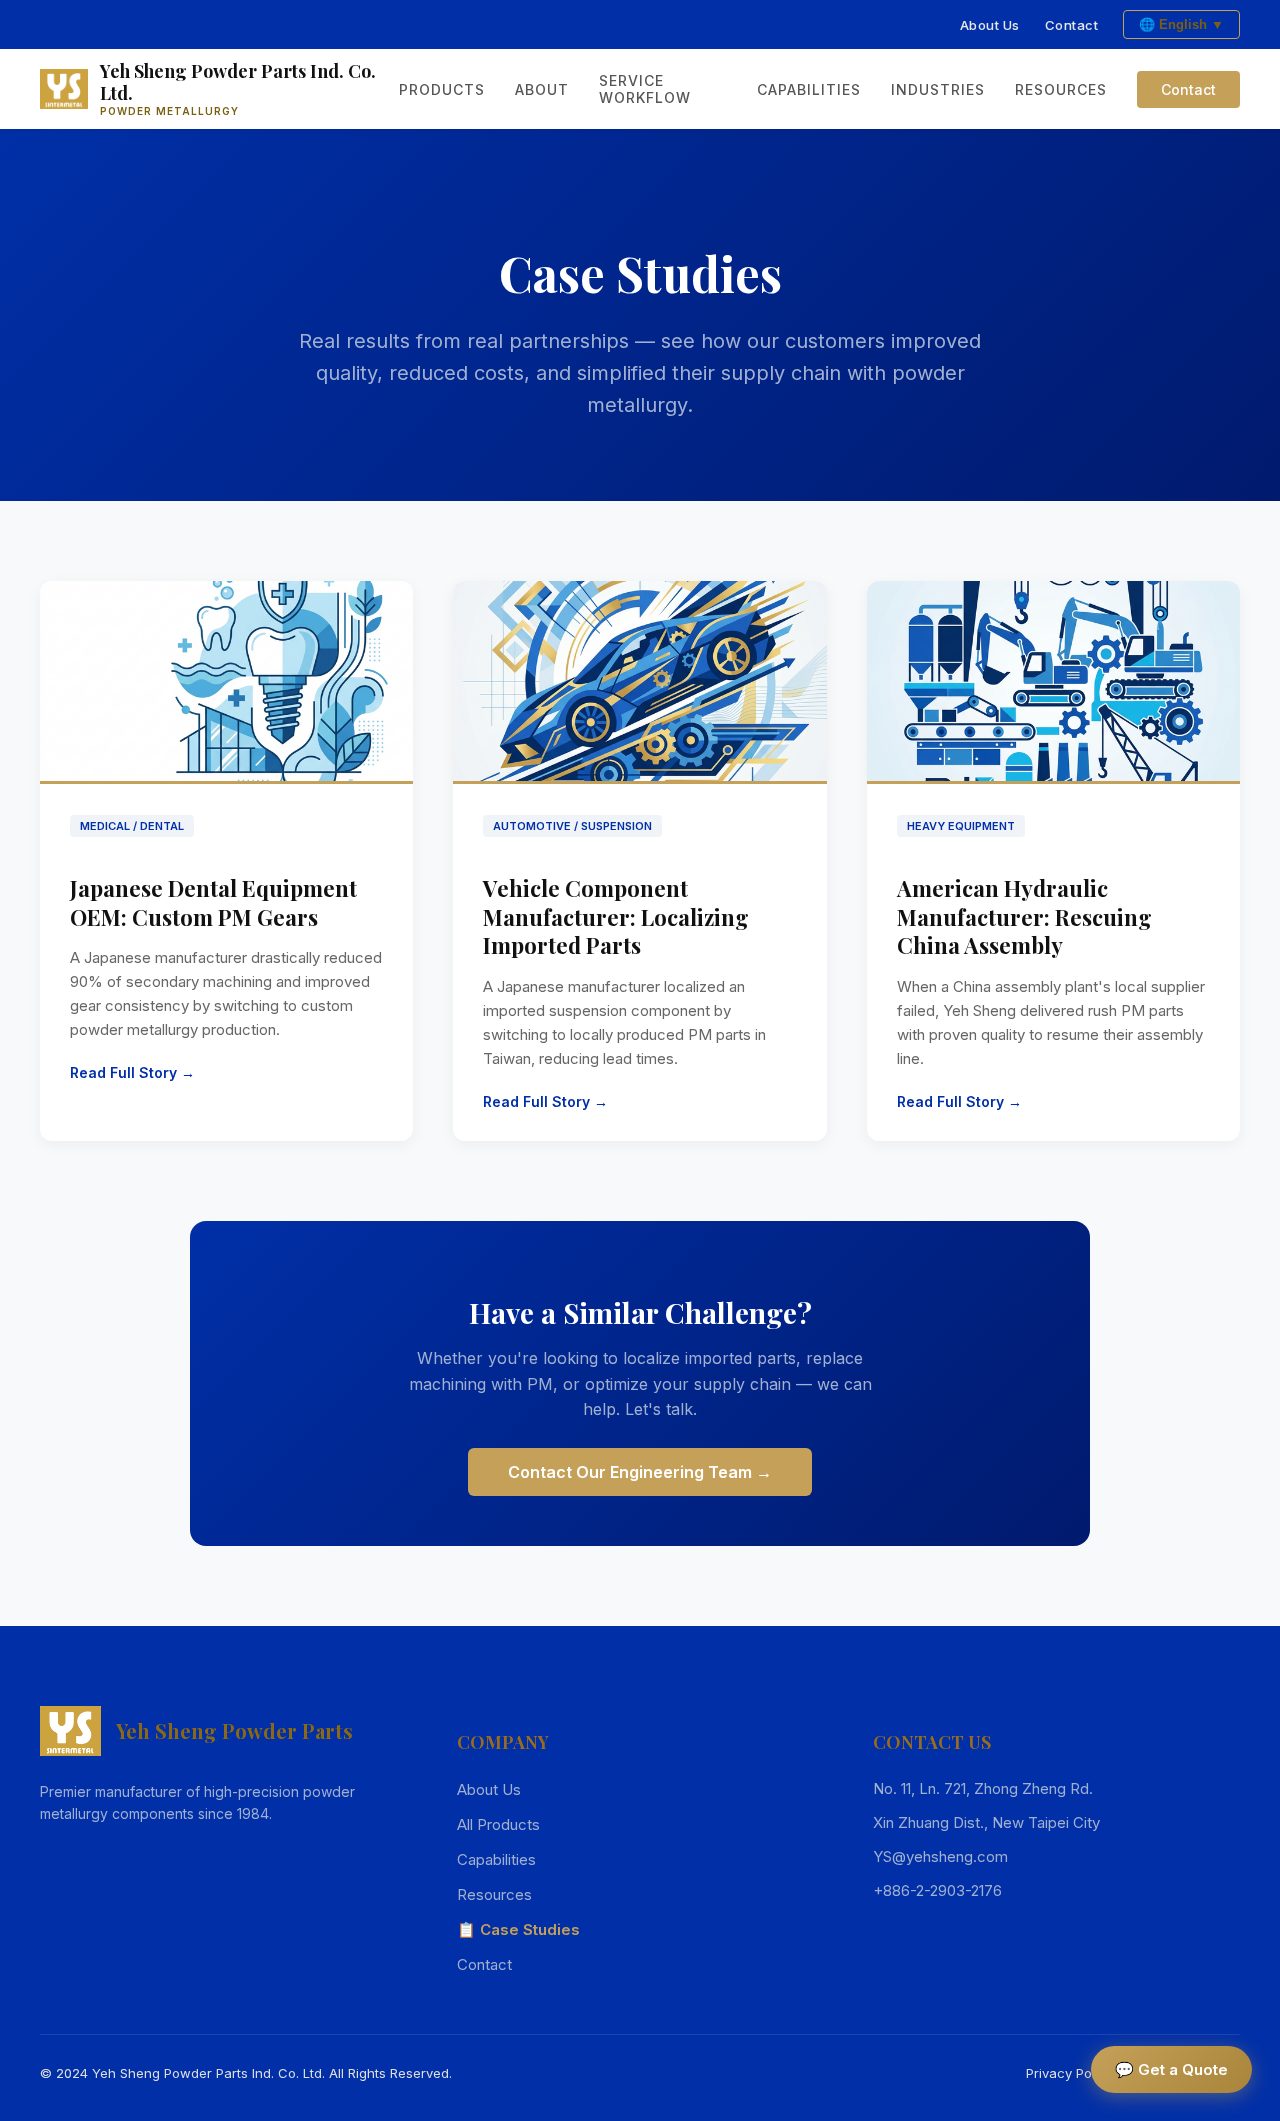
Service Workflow (645, 89)
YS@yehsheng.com (940, 1856)
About (542, 89)
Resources (1061, 89)
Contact (1072, 25)
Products (442, 89)
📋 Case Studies (518, 1929)
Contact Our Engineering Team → (640, 1472)
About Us (990, 25)
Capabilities (809, 89)
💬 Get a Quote (1171, 2069)
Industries (938, 89)
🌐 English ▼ (1181, 24)
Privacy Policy (1069, 2073)
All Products (498, 1824)
